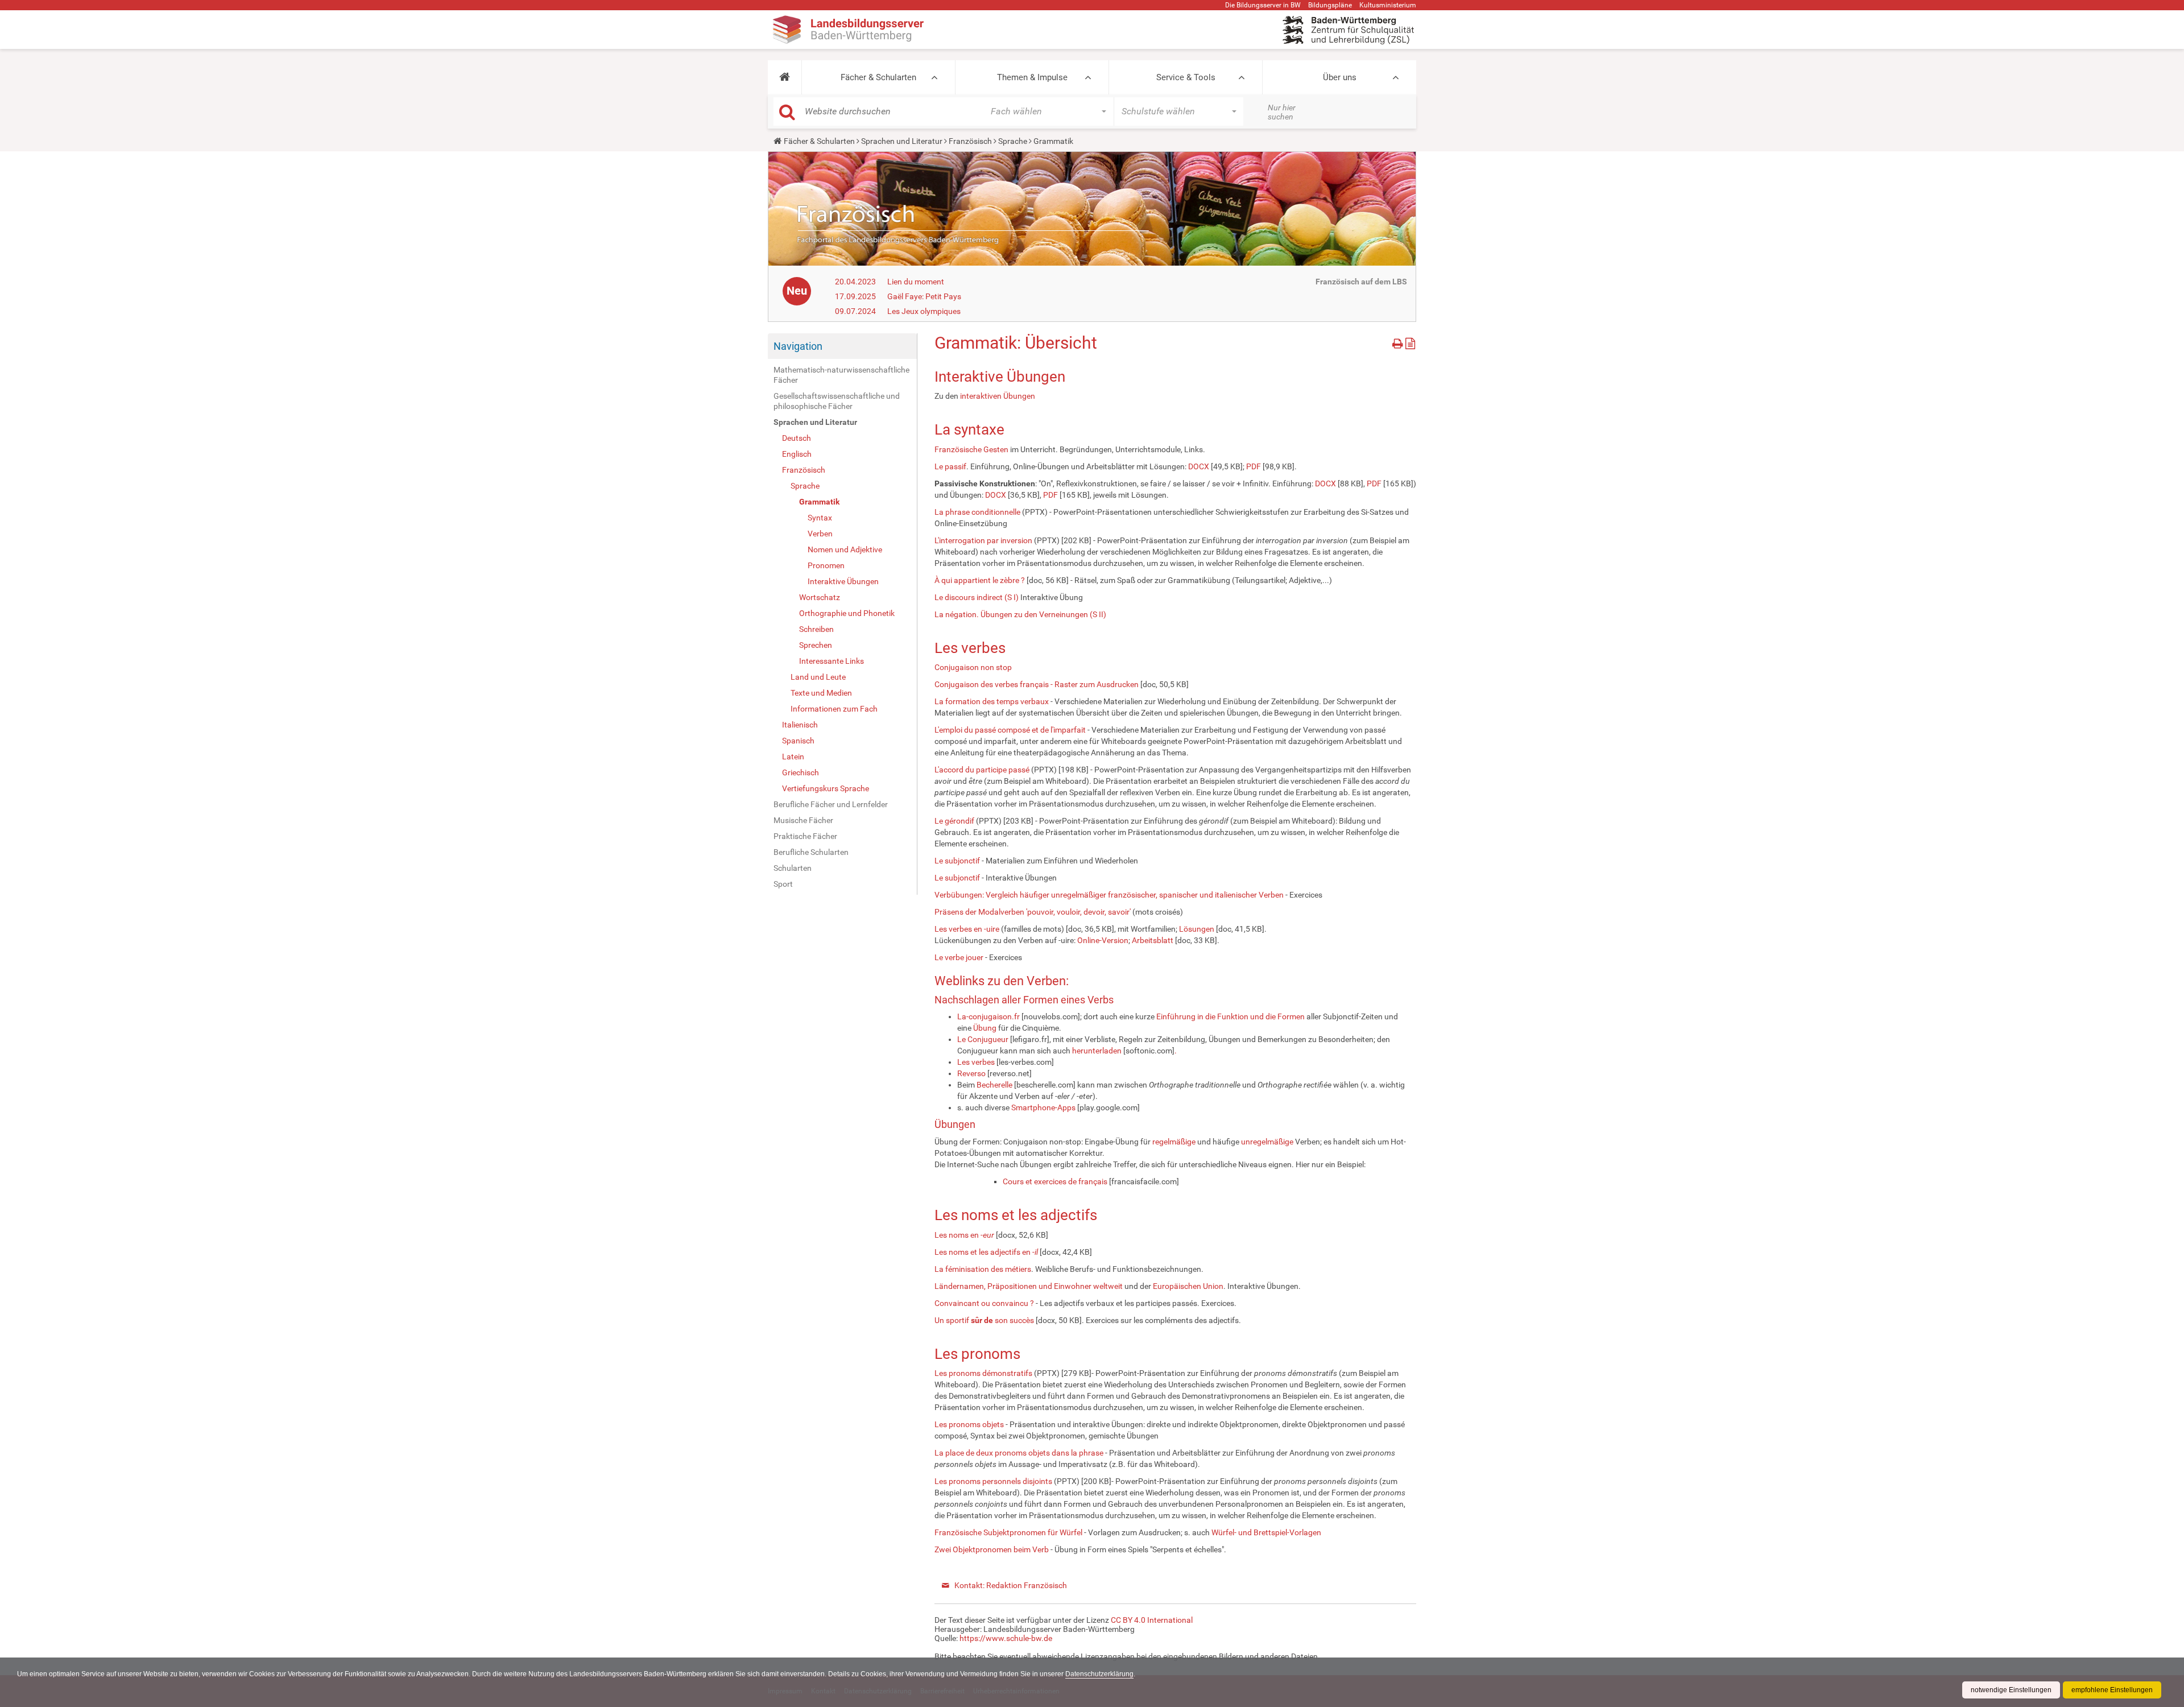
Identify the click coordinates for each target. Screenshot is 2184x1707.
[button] (785, 77)
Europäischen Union (1188, 1286)
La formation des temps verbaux (992, 701)
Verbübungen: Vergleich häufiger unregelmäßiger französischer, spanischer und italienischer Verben (1109, 895)
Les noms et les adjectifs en (986, 1252)
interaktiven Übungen (998, 396)
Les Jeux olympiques (924, 311)
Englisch (797, 454)
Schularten (793, 868)
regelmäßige (1174, 1142)
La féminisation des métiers (983, 1269)
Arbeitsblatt (1153, 940)
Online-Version (1103, 940)
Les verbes (976, 1062)
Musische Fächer (803, 820)
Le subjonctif (957, 861)
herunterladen (1098, 1051)
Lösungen (1197, 929)
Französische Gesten (971, 449)
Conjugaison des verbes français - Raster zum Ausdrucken (1037, 684)
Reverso (971, 1073)
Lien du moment (916, 282)
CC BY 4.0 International (1152, 1620)
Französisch (970, 141)
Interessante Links (832, 661)
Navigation (798, 346)
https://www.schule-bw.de (1006, 1638)
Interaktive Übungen (843, 581)
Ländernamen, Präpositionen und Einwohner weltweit (1029, 1286)
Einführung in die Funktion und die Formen (1230, 1016)
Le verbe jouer (959, 957)
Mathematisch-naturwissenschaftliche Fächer (841, 375)
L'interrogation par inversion (983, 540)
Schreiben (816, 629)
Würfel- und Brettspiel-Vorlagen (1266, 1532)
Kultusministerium (1388, 5)
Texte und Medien (821, 693)
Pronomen (826, 565)
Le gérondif (954, 821)
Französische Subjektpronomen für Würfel (1008, 1532)
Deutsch (797, 438)
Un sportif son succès (984, 1320)
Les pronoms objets (969, 1424)
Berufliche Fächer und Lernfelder (831, 804)
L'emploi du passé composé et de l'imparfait (1010, 730)
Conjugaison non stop (973, 667)
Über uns (1340, 77)
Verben (820, 534)
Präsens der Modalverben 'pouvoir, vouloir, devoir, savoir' (1033, 912)
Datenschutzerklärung (1099, 1674)
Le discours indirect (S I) (977, 597)
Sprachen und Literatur (902, 141)
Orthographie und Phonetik (847, 613)
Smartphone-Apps (1043, 1107)
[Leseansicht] (1410, 342)
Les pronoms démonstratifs (983, 1373)
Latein (793, 757)
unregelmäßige (1267, 1142)
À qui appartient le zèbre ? (980, 580)
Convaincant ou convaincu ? (984, 1303)
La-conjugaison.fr (988, 1016)
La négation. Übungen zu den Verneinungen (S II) (1020, 614)
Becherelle (994, 1085)
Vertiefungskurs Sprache (826, 788)
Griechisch (801, 772)
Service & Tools (1186, 77)
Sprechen (816, 645)
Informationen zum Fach (834, 709)
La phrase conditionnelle (977, 512)
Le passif (950, 466)
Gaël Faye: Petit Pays (924, 296)
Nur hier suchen (1282, 112)
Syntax (820, 518)
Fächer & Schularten (878, 77)
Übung (985, 1028)
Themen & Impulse (1032, 77)
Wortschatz (820, 597)
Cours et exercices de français (1055, 1181)
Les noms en (964, 1235)
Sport (783, 884)
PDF (1254, 466)
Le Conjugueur (983, 1039)
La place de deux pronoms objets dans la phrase (1019, 1453)
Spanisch (798, 741)
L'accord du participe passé (982, 770)
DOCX (1199, 466)
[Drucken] (1399, 342)
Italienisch (800, 725)
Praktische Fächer (805, 836)
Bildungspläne (1330, 5)
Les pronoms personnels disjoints (993, 1481)
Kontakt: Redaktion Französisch (1011, 1585)
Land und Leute (818, 677)
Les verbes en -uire (967, 929)
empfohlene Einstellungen (2112, 1690)
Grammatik (819, 502)
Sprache (1013, 141)
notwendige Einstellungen (2011, 1690)
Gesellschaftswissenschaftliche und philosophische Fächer (837, 401)
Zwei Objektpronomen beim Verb (992, 1549)
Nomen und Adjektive (845, 549)
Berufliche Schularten (811, 852)
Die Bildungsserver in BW (1263, 5)
